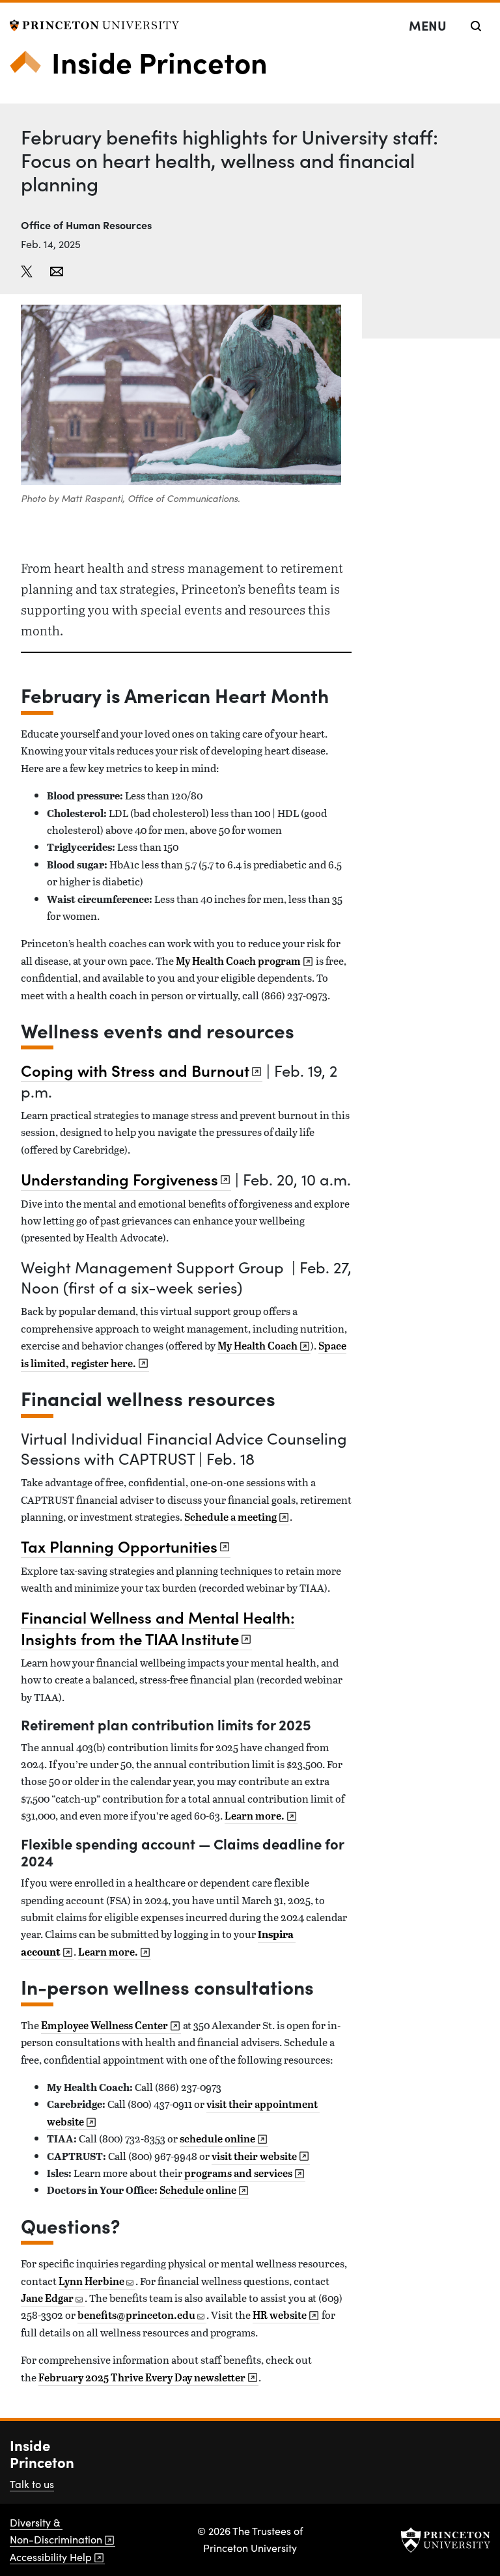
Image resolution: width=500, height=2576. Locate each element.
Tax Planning (119, 1546)
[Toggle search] (476, 26)
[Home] (31, 67)
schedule (217, 2139)
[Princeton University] (94, 24)
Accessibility (51, 2557)
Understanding (119, 1179)
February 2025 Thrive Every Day (142, 2377)
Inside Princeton (160, 61)
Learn (255, 1816)
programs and (238, 2173)
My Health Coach (238, 961)
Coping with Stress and (135, 1070)
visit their (254, 2156)
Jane (47, 2298)
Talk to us (32, 2484)
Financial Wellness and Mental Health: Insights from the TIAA (158, 1627)
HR (280, 2315)
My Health (257, 1346)
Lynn (91, 2281)
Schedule (198, 2190)
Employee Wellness (104, 2025)
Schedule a (230, 1517)
